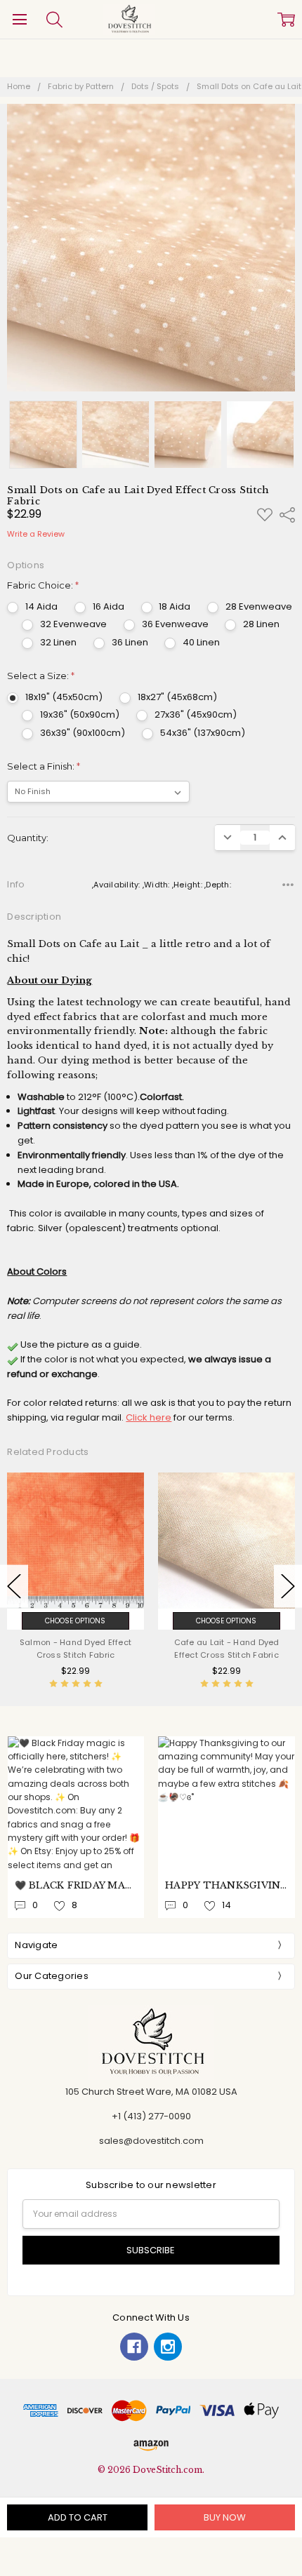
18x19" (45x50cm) (64, 697)
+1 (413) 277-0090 (151, 2116)
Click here (149, 1417)
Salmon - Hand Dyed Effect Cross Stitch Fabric (75, 1649)
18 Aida (175, 606)
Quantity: (28, 838)
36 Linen (130, 642)
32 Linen (58, 642)
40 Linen (201, 642)
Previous (14, 1586)
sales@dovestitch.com (151, 2141)
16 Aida (109, 606)
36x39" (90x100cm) (83, 733)
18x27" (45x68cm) (177, 697)
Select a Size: (41, 676)
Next (288, 1586)
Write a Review (36, 534)
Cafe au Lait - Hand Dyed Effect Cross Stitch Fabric (227, 1649)
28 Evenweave (259, 606)
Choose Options (75, 1621)
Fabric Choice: (43, 585)
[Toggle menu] (19, 19)
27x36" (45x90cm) (196, 715)
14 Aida (41, 606)
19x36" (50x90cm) (80, 715)
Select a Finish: (44, 766)
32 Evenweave (73, 624)
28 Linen (261, 624)
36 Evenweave (175, 624)
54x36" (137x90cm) (203, 733)
